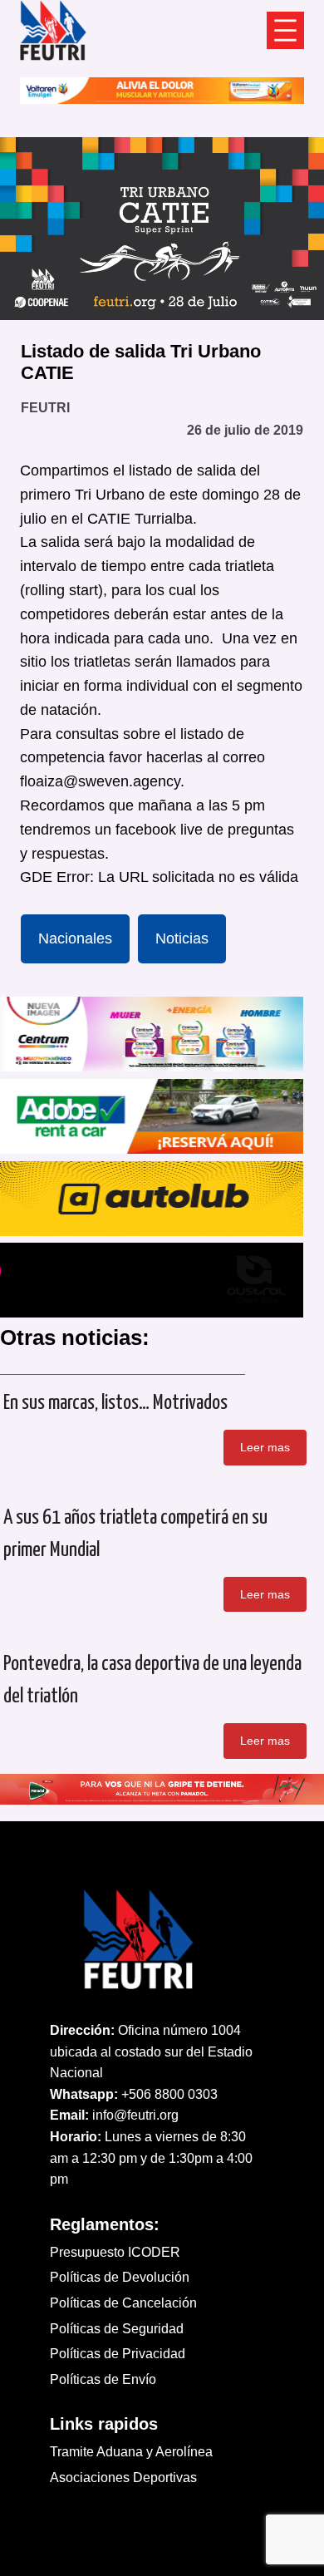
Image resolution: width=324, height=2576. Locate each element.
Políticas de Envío (103, 2379)
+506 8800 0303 (169, 2094)
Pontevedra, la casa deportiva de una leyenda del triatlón (152, 1680)
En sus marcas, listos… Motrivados (115, 1403)
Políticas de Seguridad (117, 2329)
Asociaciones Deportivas (123, 2477)
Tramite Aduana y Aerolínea (131, 2452)
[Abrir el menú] (285, 30)
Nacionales (75, 938)
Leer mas (265, 1447)
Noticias (182, 938)
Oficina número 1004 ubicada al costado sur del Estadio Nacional (151, 2051)
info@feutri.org (135, 2115)
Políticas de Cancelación (123, 2303)
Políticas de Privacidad (118, 2354)
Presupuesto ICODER (115, 2252)
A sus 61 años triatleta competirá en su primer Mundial (135, 1534)
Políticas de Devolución (120, 2277)
